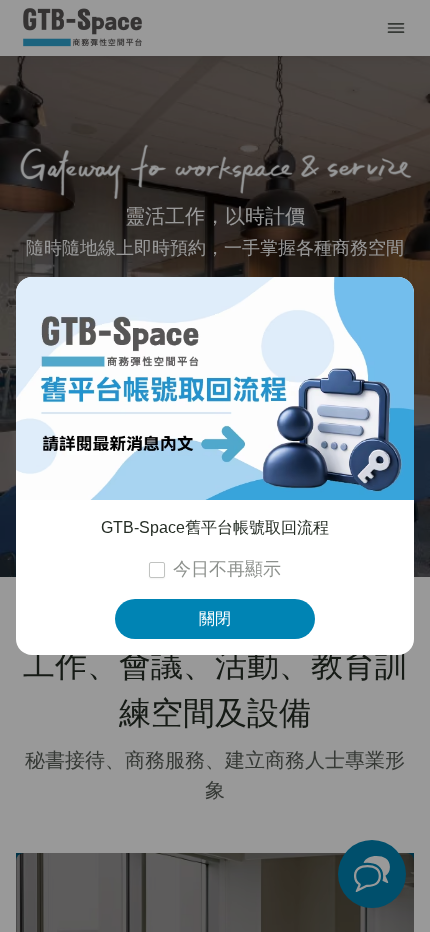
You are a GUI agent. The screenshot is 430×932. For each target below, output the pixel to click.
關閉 (215, 618)
